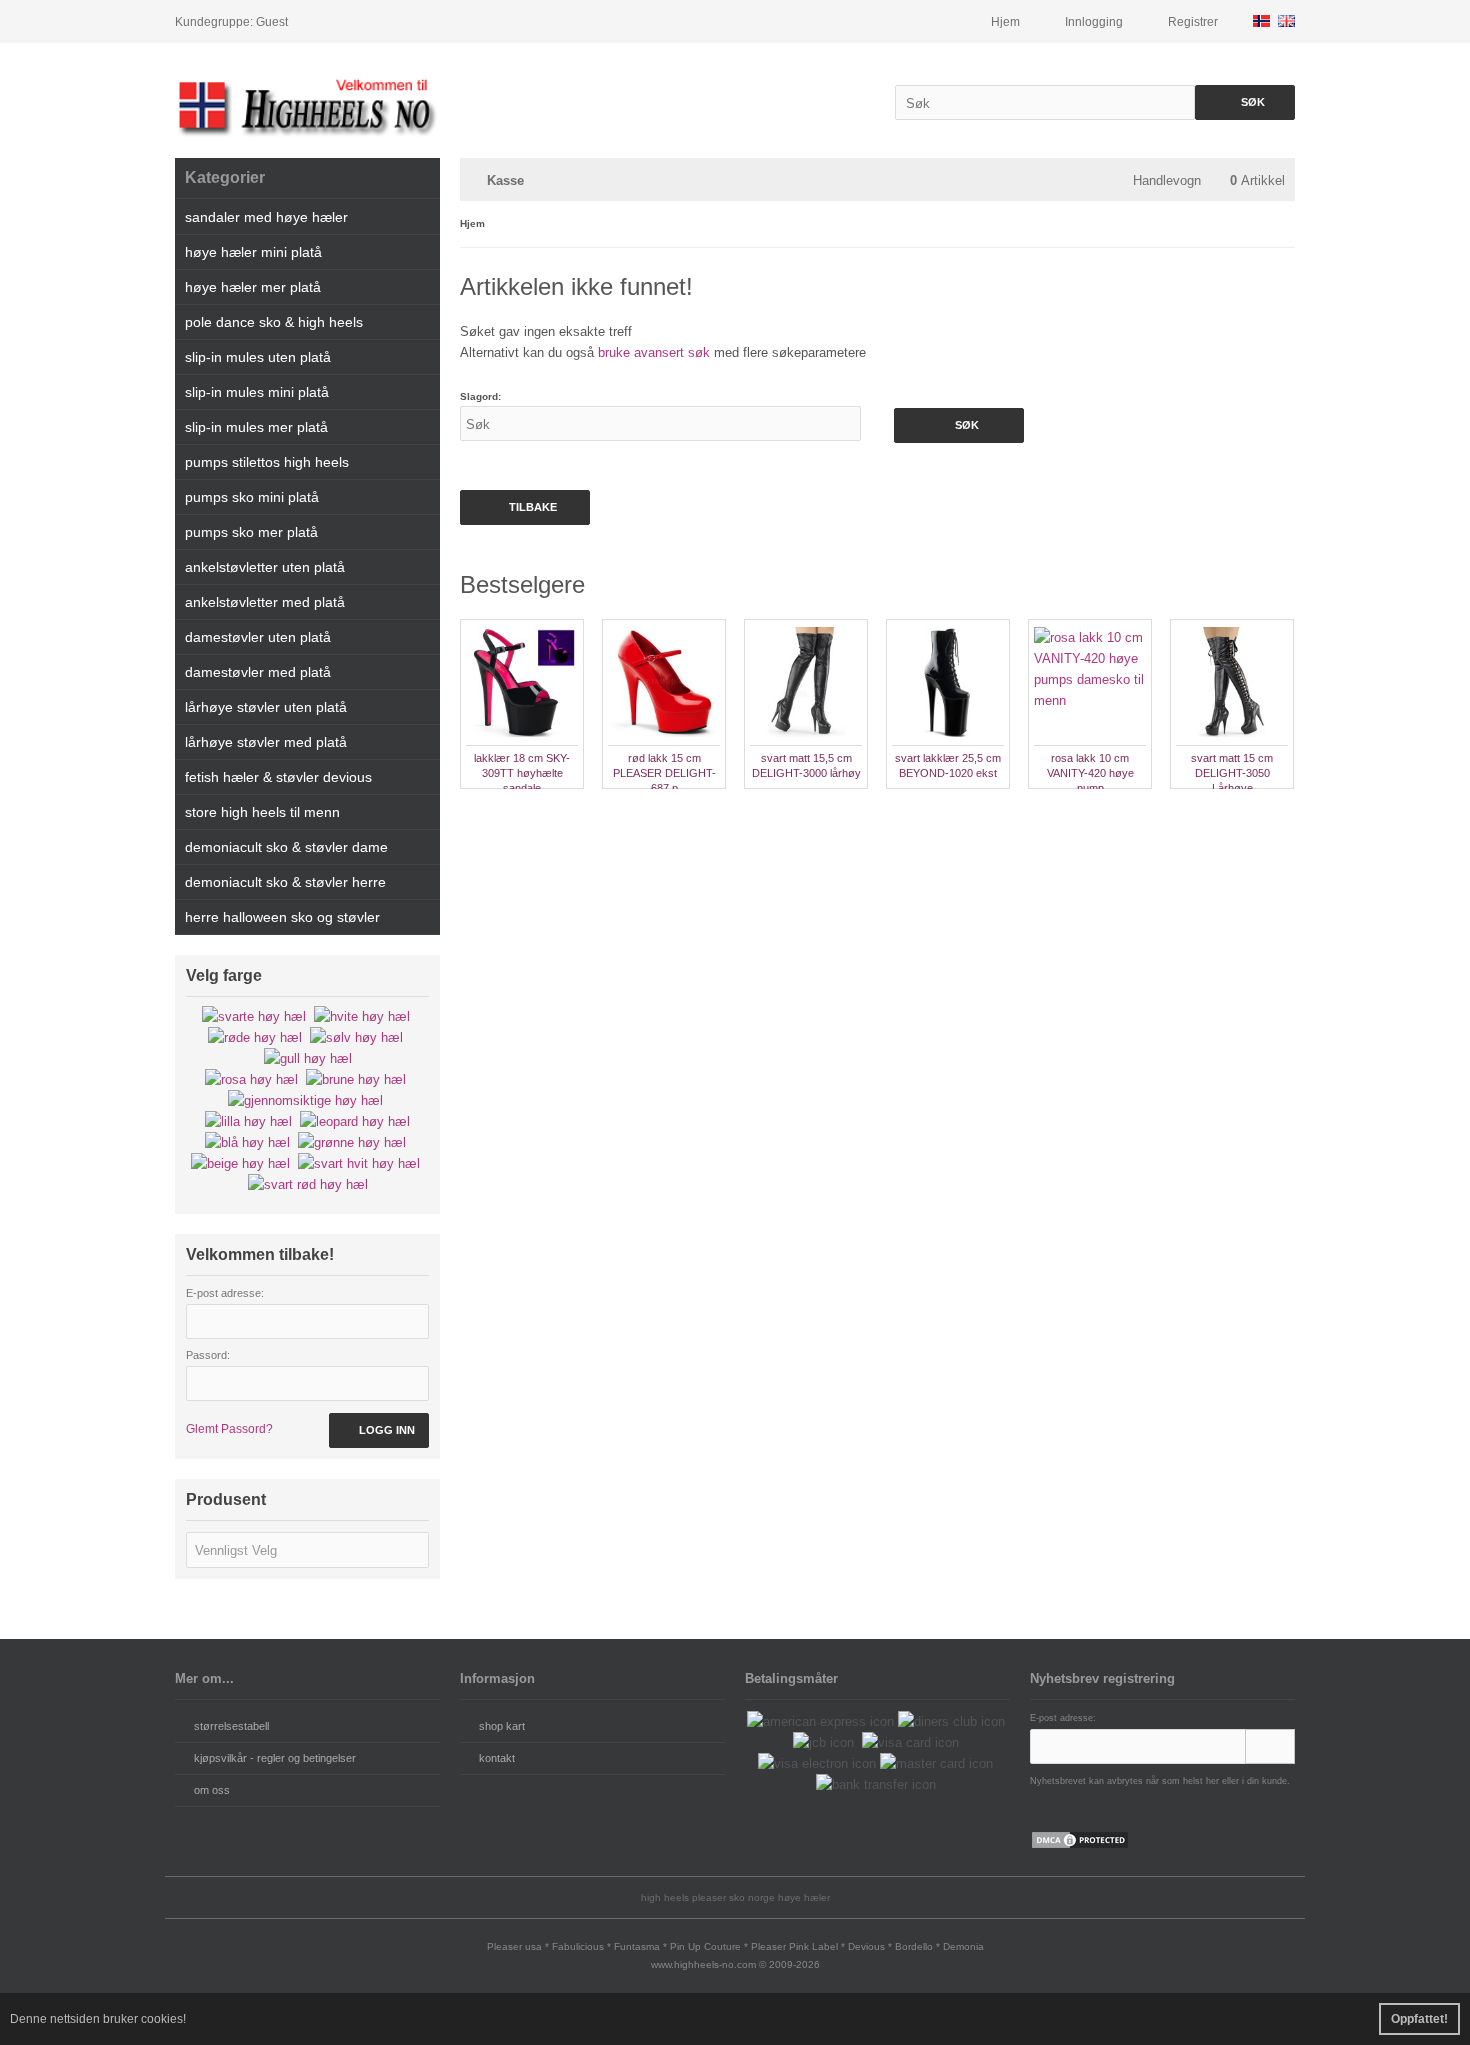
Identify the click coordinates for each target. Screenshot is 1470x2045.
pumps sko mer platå (251, 532)
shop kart (502, 1726)
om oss (212, 1790)
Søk (1245, 102)
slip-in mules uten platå (258, 357)
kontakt (497, 1758)
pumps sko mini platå (252, 497)
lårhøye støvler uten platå (266, 707)
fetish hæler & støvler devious (278, 777)
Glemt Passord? (229, 1429)
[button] (307, 1550)
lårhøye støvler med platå (266, 742)
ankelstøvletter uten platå (265, 567)
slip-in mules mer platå (256, 427)
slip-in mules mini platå (257, 392)
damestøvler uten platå (258, 637)
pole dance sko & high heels (274, 322)
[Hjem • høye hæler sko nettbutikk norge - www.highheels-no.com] (307, 105)
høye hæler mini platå (253, 252)
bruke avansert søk (654, 352)
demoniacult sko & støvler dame (286, 847)
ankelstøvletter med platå (265, 602)
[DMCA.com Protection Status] (1080, 1845)
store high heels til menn (262, 812)
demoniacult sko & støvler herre (285, 882)
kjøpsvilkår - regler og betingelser (275, 1758)
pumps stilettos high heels (267, 462)
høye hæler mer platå (253, 287)
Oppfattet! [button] (1419, 2019)
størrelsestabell (231, 1726)
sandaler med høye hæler (266, 217)
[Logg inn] (1270, 1746)
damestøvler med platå (258, 672)
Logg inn (379, 1430)
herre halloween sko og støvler (282, 917)
